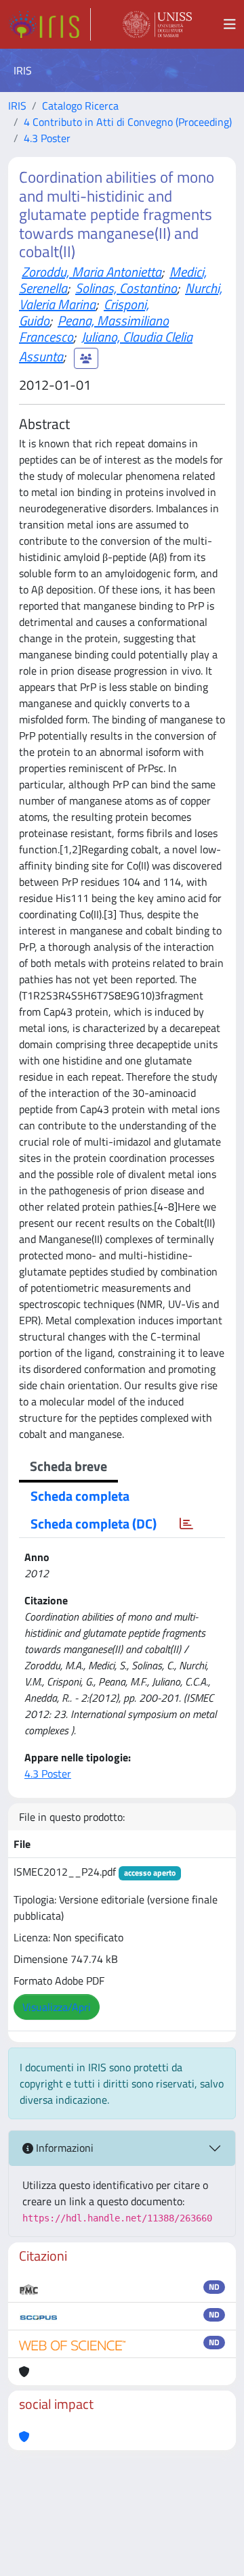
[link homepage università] (157, 24)
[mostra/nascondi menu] (230, 24)
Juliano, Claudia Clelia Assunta (106, 347)
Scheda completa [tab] (80, 1496)
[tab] (186, 1524)
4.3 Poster (47, 138)
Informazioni (63, 2148)
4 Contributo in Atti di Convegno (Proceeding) (128, 122)
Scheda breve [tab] (68, 1466)
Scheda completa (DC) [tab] (94, 1523)
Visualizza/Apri (57, 2007)
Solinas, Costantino (126, 288)
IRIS (17, 106)
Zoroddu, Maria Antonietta (91, 272)
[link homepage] (49, 24)
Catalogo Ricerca (80, 106)
